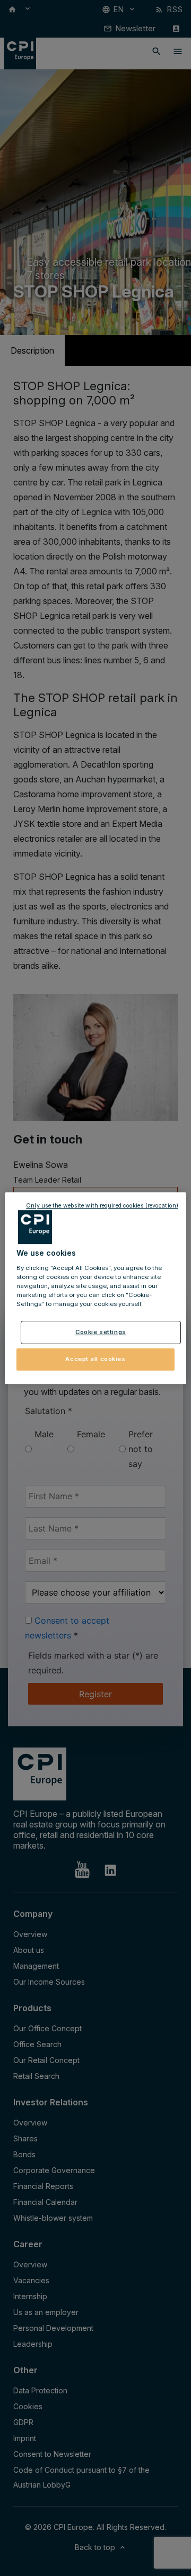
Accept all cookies (95, 1359)
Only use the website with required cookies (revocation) (102, 1206)
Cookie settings (101, 1332)
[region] (95, 1288)
